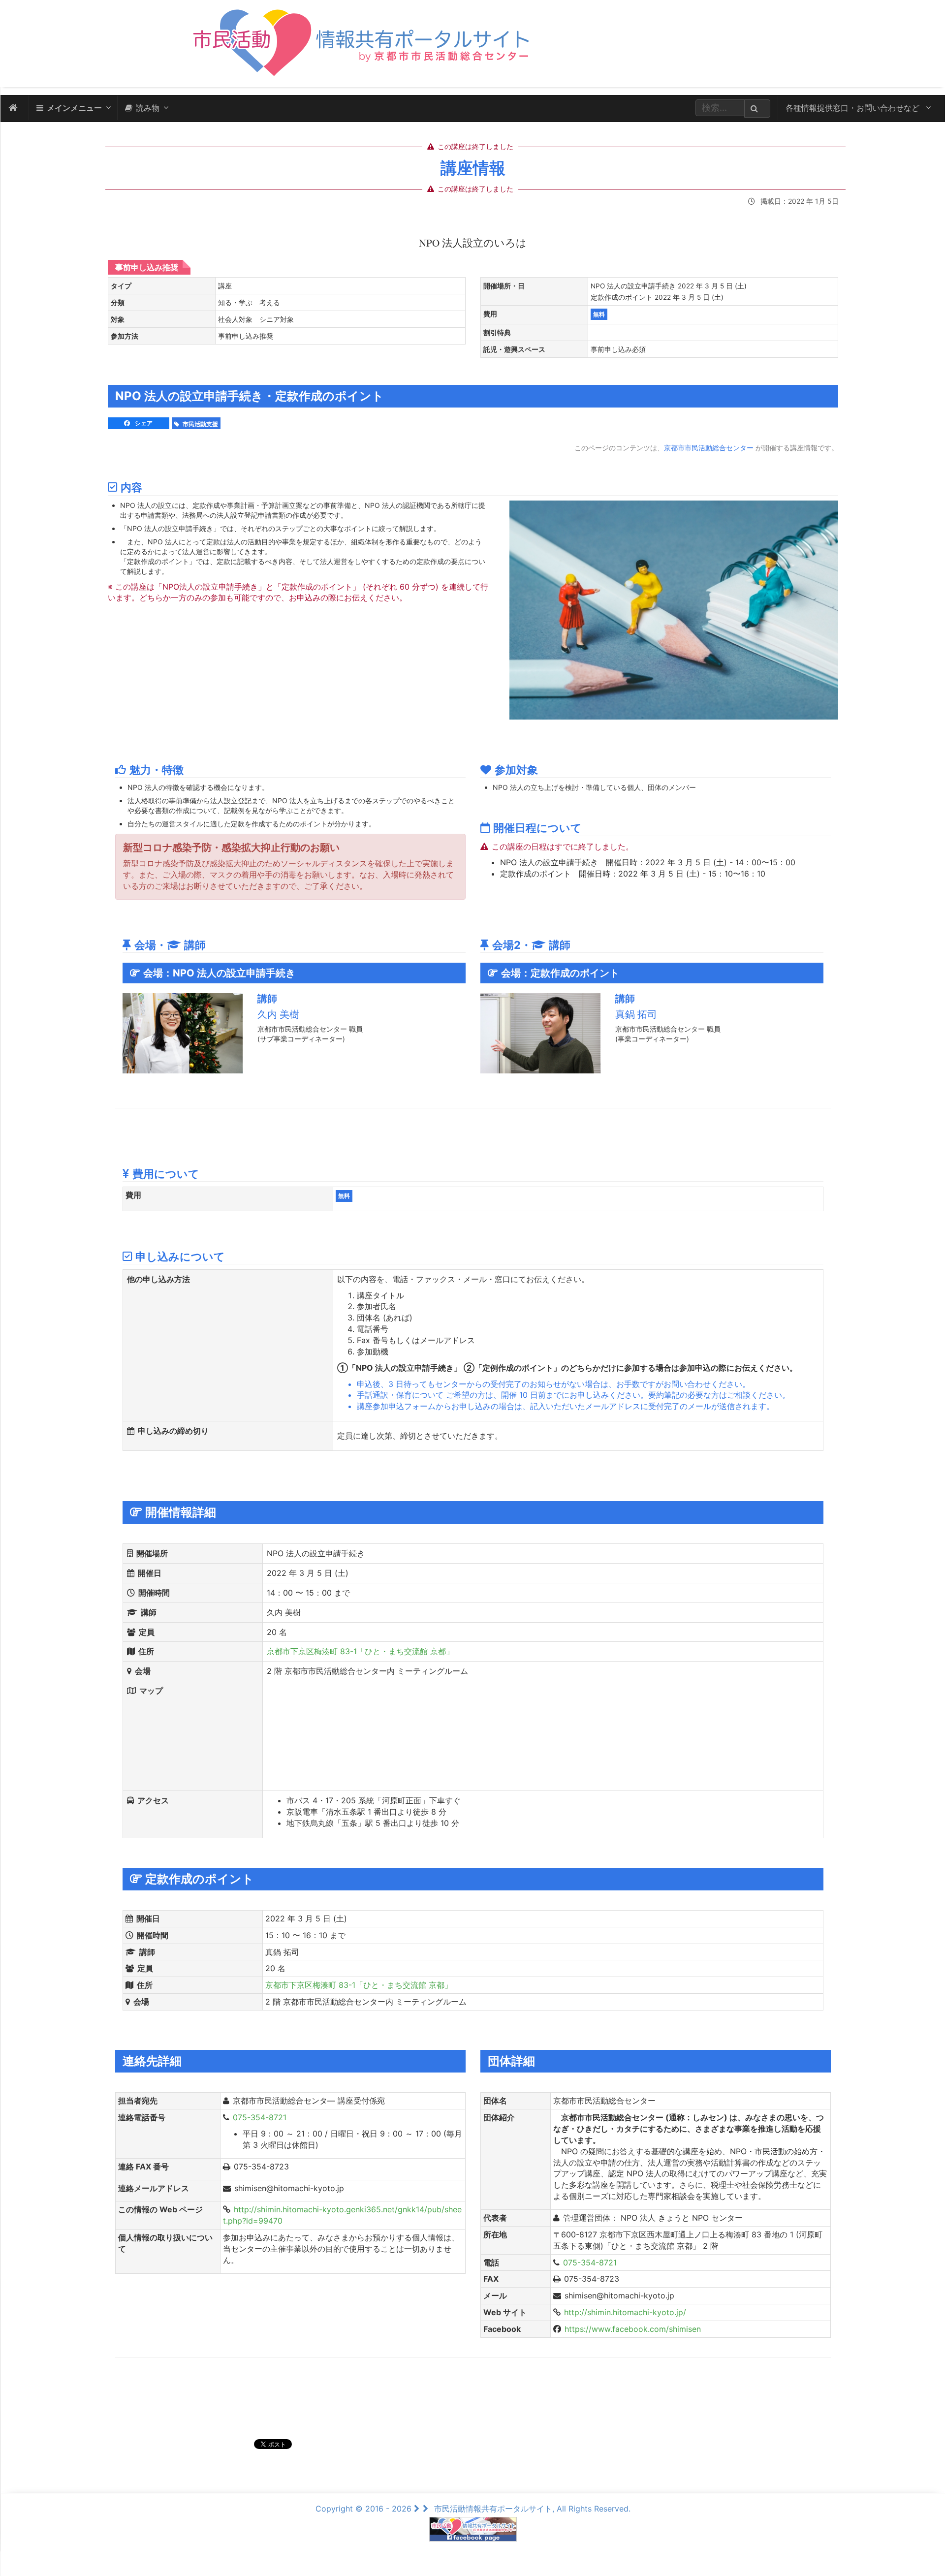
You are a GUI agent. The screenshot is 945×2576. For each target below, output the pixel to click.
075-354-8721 (260, 2117)
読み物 (148, 108)
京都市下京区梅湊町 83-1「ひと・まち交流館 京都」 (360, 1651)
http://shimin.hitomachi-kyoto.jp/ (625, 2312)
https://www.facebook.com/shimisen (633, 2329)
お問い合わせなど (854, 108)
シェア (143, 423)
